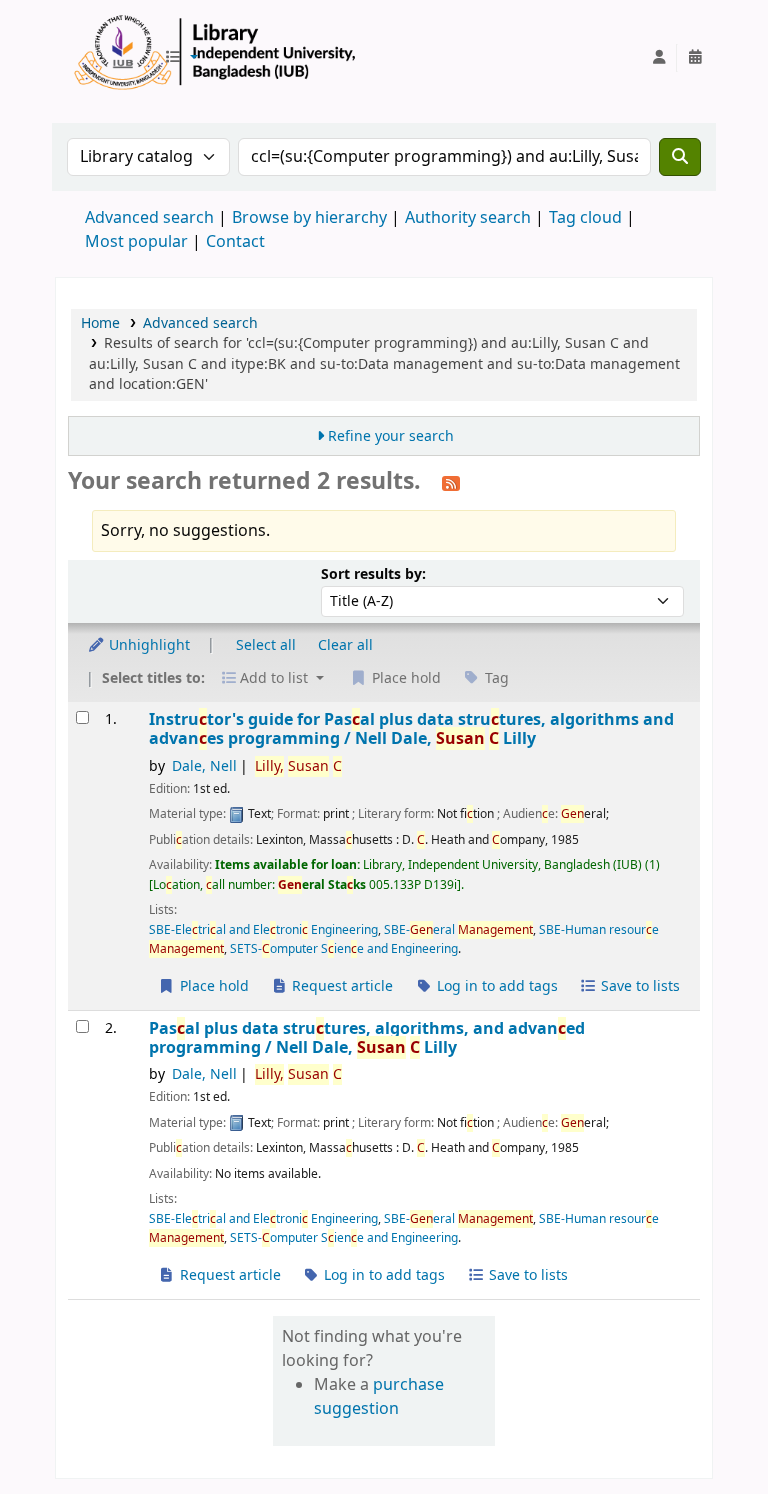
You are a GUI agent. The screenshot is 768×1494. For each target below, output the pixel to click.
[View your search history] (695, 58)
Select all (266, 645)
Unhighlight (147, 645)
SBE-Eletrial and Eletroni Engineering (263, 930)
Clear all (345, 645)
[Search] (680, 157)
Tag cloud (585, 218)
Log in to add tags (495, 986)
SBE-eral (458, 930)
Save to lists (638, 986)
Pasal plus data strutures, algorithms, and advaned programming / (367, 1038)
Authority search (468, 218)
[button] (181, 58)
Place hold (212, 986)
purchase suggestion (379, 1397)
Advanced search (149, 218)
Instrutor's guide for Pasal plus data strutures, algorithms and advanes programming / (411, 729)
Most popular (136, 242)
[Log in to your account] (659, 58)
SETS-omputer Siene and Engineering (344, 949)
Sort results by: (373, 574)
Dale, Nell (204, 766)
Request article (340, 986)
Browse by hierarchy (309, 218)
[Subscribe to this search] (451, 483)
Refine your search (391, 436)
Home (100, 323)
